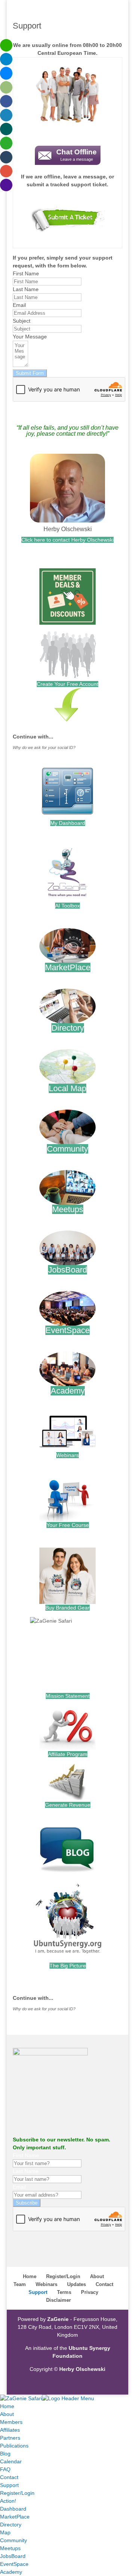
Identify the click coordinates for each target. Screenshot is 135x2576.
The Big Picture (68, 1966)
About (97, 2276)
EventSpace (67, 1330)
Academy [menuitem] (11, 2572)
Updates (76, 2284)
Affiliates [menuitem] (10, 2430)
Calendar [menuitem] (11, 2461)
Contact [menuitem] (9, 2477)
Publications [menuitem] (14, 2446)
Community (67, 1149)
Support (38, 2292)
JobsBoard (67, 1270)
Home (30, 2276)
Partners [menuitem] (10, 2438)
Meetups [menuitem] (10, 2548)
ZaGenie (58, 2319)
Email (19, 305)
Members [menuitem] (11, 2422)
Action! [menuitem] (8, 2501)
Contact (104, 2284)
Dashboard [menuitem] (13, 2509)
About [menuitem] (7, 2414)
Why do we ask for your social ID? (44, 747)
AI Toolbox (67, 906)
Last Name (26, 289)
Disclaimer (58, 2300)
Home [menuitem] (7, 2406)
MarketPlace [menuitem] (15, 2517)
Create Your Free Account (67, 684)
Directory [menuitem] (11, 2525)
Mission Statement (68, 1696)
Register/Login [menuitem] (17, 2493)
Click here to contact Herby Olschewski (67, 540)
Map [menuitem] (5, 2532)
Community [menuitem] (13, 2540)
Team (20, 2284)
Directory (68, 1028)
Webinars (67, 1455)
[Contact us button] (67, 221)
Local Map (67, 1088)
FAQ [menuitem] (5, 2469)
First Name (26, 273)
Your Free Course (68, 1525)
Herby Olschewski (68, 529)
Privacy (90, 2292)
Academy (68, 1391)
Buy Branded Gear (67, 1608)
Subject (22, 321)
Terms (64, 2292)
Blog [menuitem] (5, 2454)
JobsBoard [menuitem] (13, 2556)
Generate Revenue (68, 1805)
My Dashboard (68, 823)
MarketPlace (68, 967)
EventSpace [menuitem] (14, 2564)
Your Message (30, 337)
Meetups (68, 1209)
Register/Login (63, 2276)
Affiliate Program (68, 1754)
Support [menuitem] (9, 2485)
